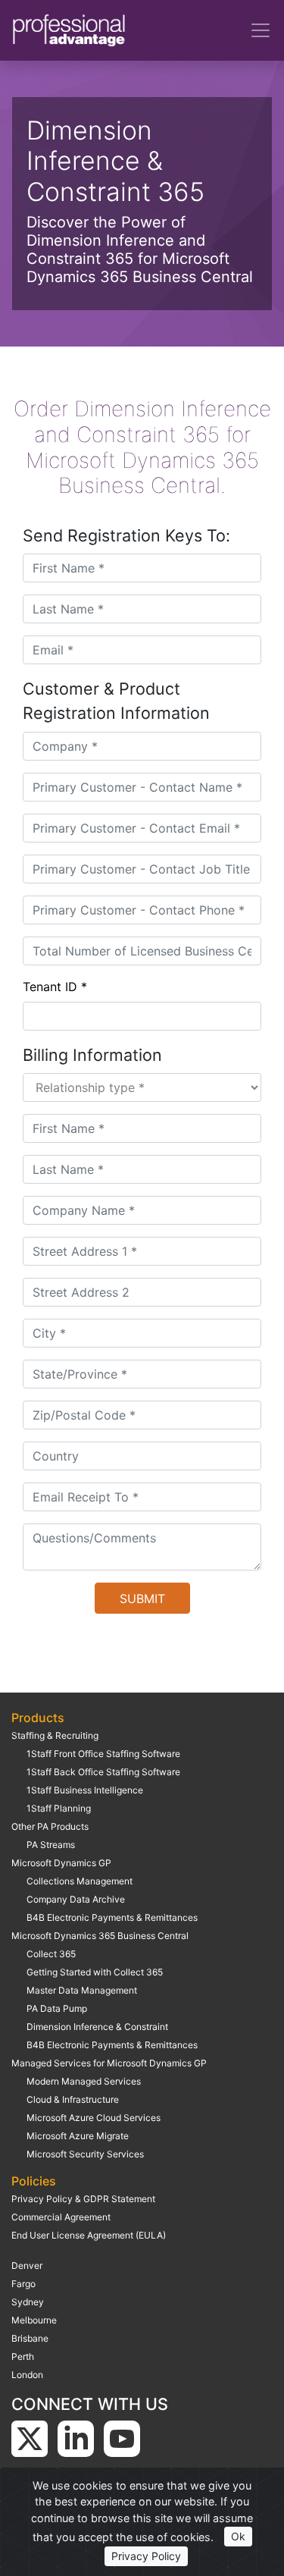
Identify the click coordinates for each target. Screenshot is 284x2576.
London (27, 2375)
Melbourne (34, 2320)
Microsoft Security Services (85, 2154)
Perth (23, 2356)
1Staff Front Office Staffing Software (103, 1754)
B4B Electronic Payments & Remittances (112, 1917)
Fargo (23, 2284)
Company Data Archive (76, 1899)
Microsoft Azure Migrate (78, 2136)
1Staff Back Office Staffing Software (103, 1772)
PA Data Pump (57, 2008)
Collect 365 (51, 1954)
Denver (27, 2265)
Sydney (28, 2302)
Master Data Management (82, 1990)
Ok (238, 2536)
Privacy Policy (146, 2556)
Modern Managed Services (84, 2081)
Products (38, 1718)
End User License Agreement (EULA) (89, 2235)
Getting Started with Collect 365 (95, 1972)
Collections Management (80, 1881)
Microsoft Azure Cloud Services (94, 2118)
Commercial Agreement (61, 2217)
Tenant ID (55, 987)
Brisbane (30, 2338)
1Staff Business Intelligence (85, 1790)
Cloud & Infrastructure (73, 2099)
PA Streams (51, 1845)
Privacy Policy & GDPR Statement (83, 2199)
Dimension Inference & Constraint (97, 2027)
